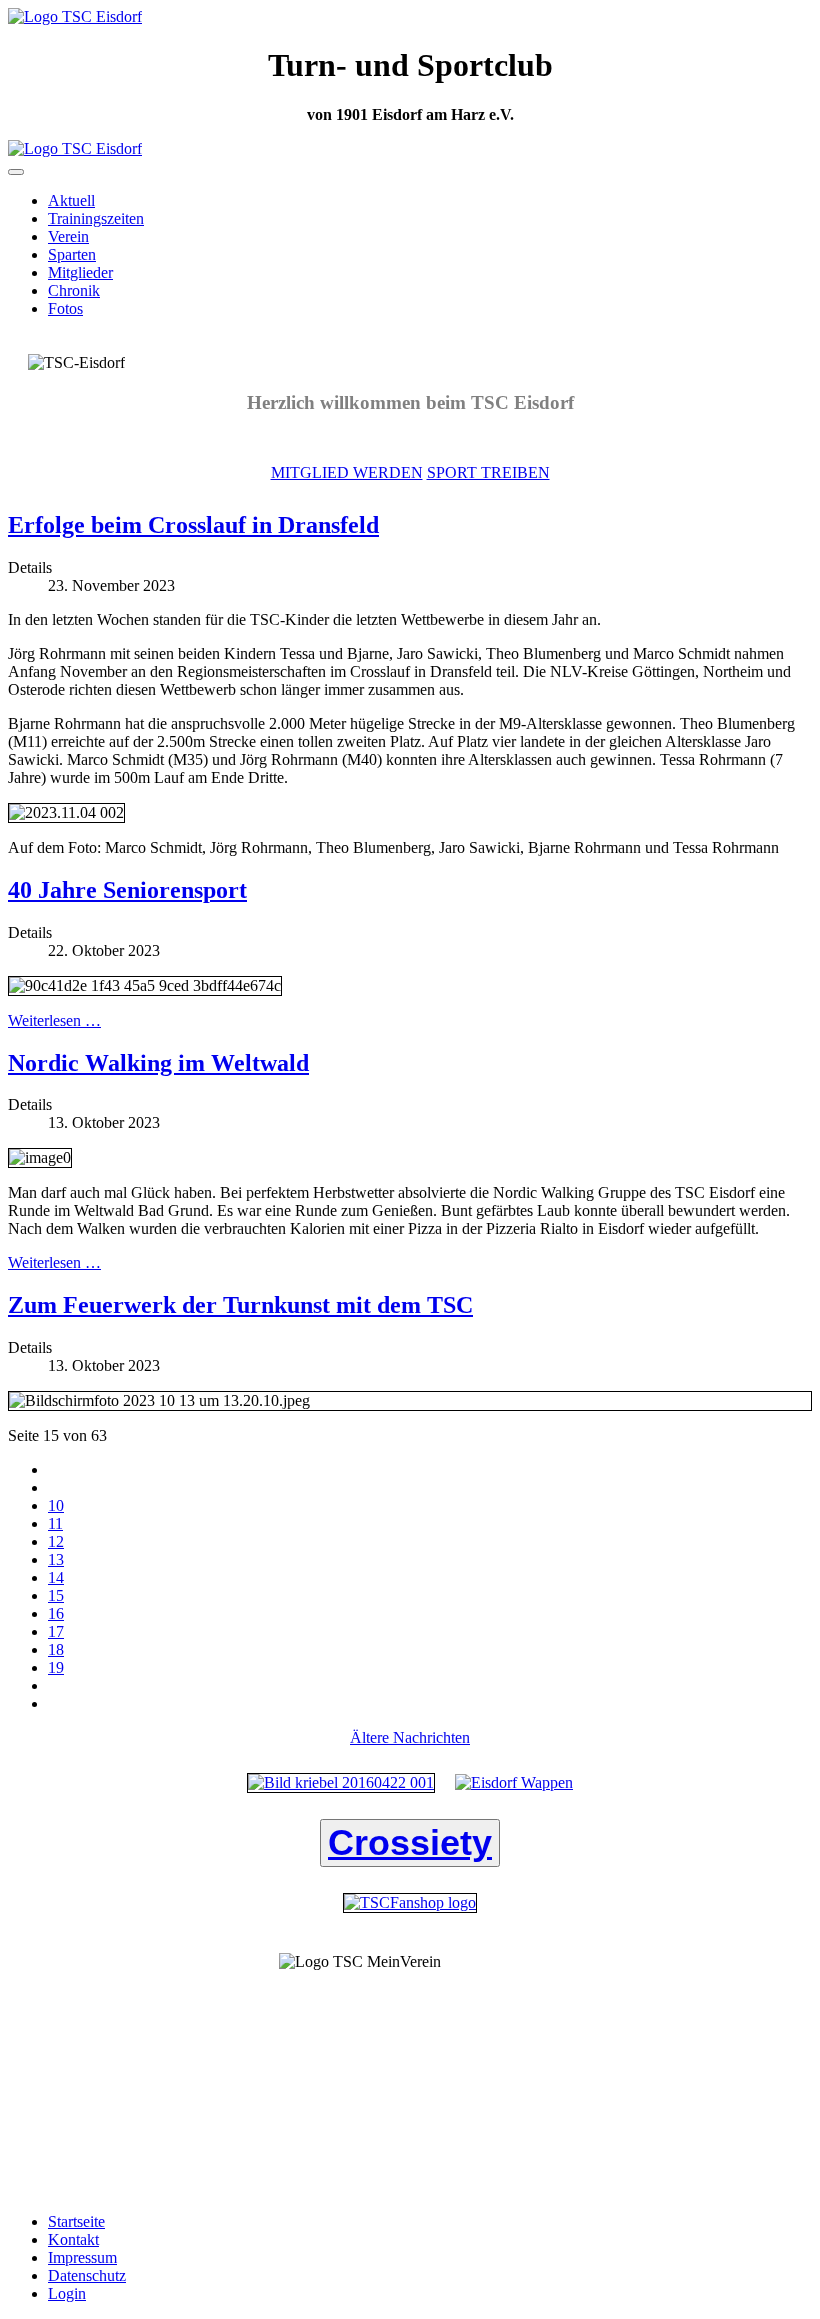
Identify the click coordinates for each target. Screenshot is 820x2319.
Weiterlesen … (54, 1020)
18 (56, 1649)
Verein (68, 236)
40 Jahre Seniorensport (127, 890)
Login (67, 2293)
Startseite (76, 2221)
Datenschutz (87, 2275)
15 (56, 1595)
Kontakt (73, 2239)
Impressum (82, 2257)
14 (56, 1577)
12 (56, 1541)
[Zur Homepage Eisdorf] (514, 1782)
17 (56, 1631)
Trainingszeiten (96, 218)
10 (56, 1505)
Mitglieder (80, 272)
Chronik (74, 290)
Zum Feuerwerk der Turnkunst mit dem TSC (240, 1305)
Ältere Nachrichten (410, 1737)
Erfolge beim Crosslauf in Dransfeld (193, 525)
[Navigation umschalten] (16, 172)
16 (56, 1613)
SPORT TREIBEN (488, 472)
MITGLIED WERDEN (347, 472)
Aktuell (71, 200)
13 (56, 1559)
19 (56, 1667)
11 (55, 1523)
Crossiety (410, 1842)
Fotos (65, 308)
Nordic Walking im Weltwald (158, 1063)
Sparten (72, 254)
